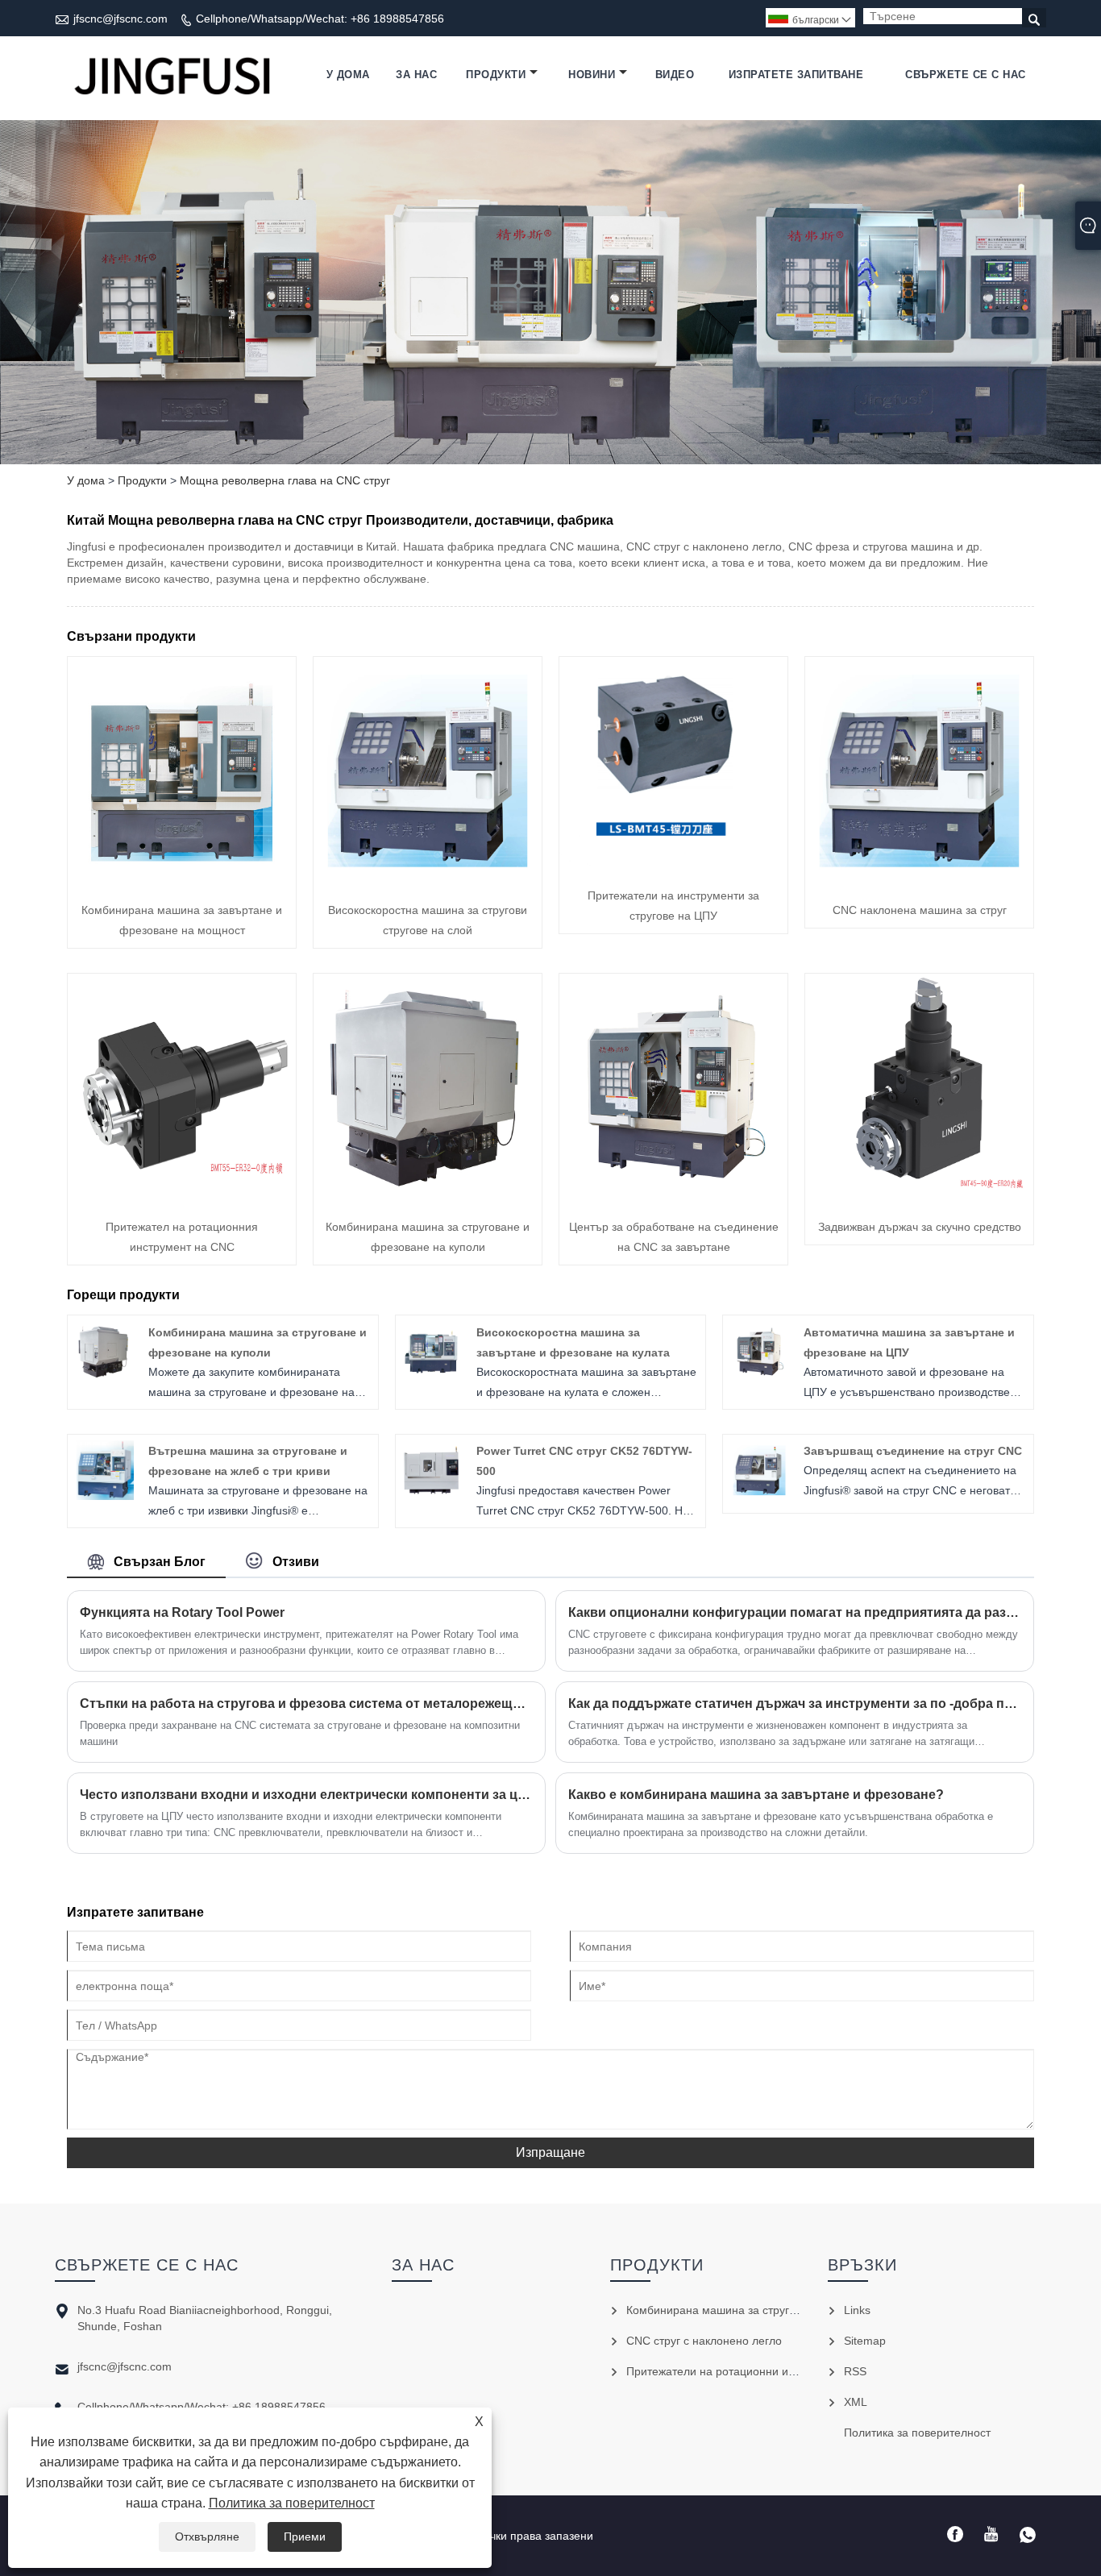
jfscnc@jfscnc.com (120, 19)
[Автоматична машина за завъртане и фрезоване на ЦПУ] (759, 1377)
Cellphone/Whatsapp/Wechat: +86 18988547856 (320, 19)
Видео (675, 75)
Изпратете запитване (796, 75)
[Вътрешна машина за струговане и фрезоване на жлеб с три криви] (104, 1496)
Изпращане (550, 2152)
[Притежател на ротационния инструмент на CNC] (182, 1198)
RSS (855, 2371)
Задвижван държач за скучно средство (920, 1227)
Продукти (496, 75)
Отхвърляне (207, 2537)
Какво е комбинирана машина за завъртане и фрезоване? (756, 1795)
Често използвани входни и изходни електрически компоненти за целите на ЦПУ (306, 1795)
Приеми (305, 2537)
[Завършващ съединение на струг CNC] (759, 1496)
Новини (592, 75)
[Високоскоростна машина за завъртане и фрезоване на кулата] (431, 1377)
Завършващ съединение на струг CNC (913, 1451)
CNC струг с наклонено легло (704, 2341)
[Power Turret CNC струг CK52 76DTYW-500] (431, 1496)
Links (857, 2310)
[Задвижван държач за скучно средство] (919, 1198)
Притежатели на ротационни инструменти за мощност (771, 2371)
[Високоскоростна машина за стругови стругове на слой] (428, 881)
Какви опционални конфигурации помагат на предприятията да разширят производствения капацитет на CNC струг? (795, 1612)
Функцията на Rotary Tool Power (182, 1612)
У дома (348, 75)
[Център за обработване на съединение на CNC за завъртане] (673, 1198)
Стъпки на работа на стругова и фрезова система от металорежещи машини (306, 1703)
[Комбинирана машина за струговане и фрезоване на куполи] (428, 1198)
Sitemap (865, 2341)
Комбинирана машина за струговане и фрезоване (759, 2310)
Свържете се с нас (966, 75)
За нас (416, 75)
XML (856, 2402)
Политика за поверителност (292, 2503)
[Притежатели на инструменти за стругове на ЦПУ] (673, 866)
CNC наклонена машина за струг (920, 910)
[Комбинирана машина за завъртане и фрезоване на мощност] (182, 881)
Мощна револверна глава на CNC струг (285, 480)
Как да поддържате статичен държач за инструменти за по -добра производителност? (795, 1703)
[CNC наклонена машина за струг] (919, 881)
